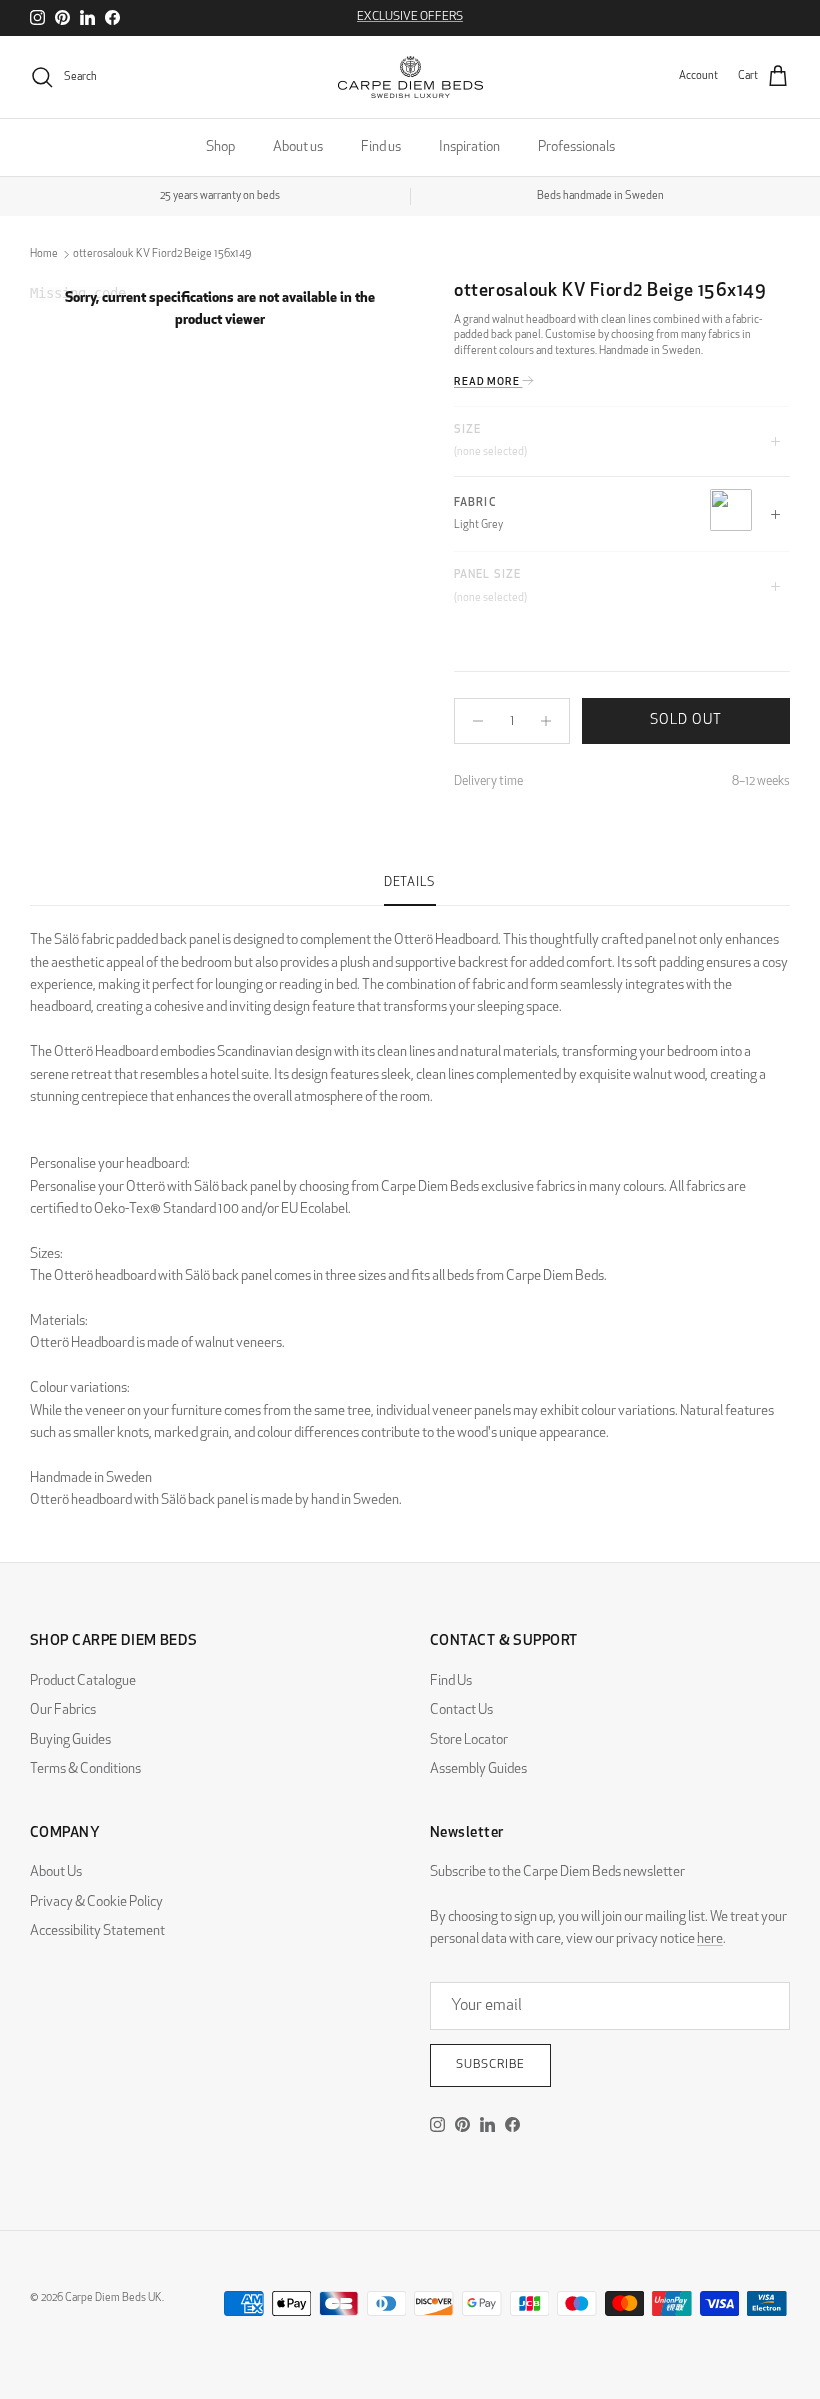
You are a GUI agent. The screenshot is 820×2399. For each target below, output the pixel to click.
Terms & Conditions (85, 1769)
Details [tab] (410, 883)
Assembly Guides (478, 1769)
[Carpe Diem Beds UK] (410, 77)
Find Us (451, 1681)
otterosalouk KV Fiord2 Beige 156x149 (162, 254)
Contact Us (461, 1710)
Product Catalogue (83, 1681)
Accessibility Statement (97, 1931)
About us (298, 147)
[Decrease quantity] (472, 721)
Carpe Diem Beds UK (113, 2298)
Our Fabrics (63, 1710)
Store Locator (469, 1740)
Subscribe (490, 2065)
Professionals (576, 147)
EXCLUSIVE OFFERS (410, 17)
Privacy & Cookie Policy (96, 1902)
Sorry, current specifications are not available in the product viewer (220, 309)
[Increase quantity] (551, 721)
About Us (56, 1872)
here (710, 1939)
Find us (381, 147)
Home (44, 254)
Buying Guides (70, 1740)
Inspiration (469, 147)
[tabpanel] (410, 1209)
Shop (220, 147)
